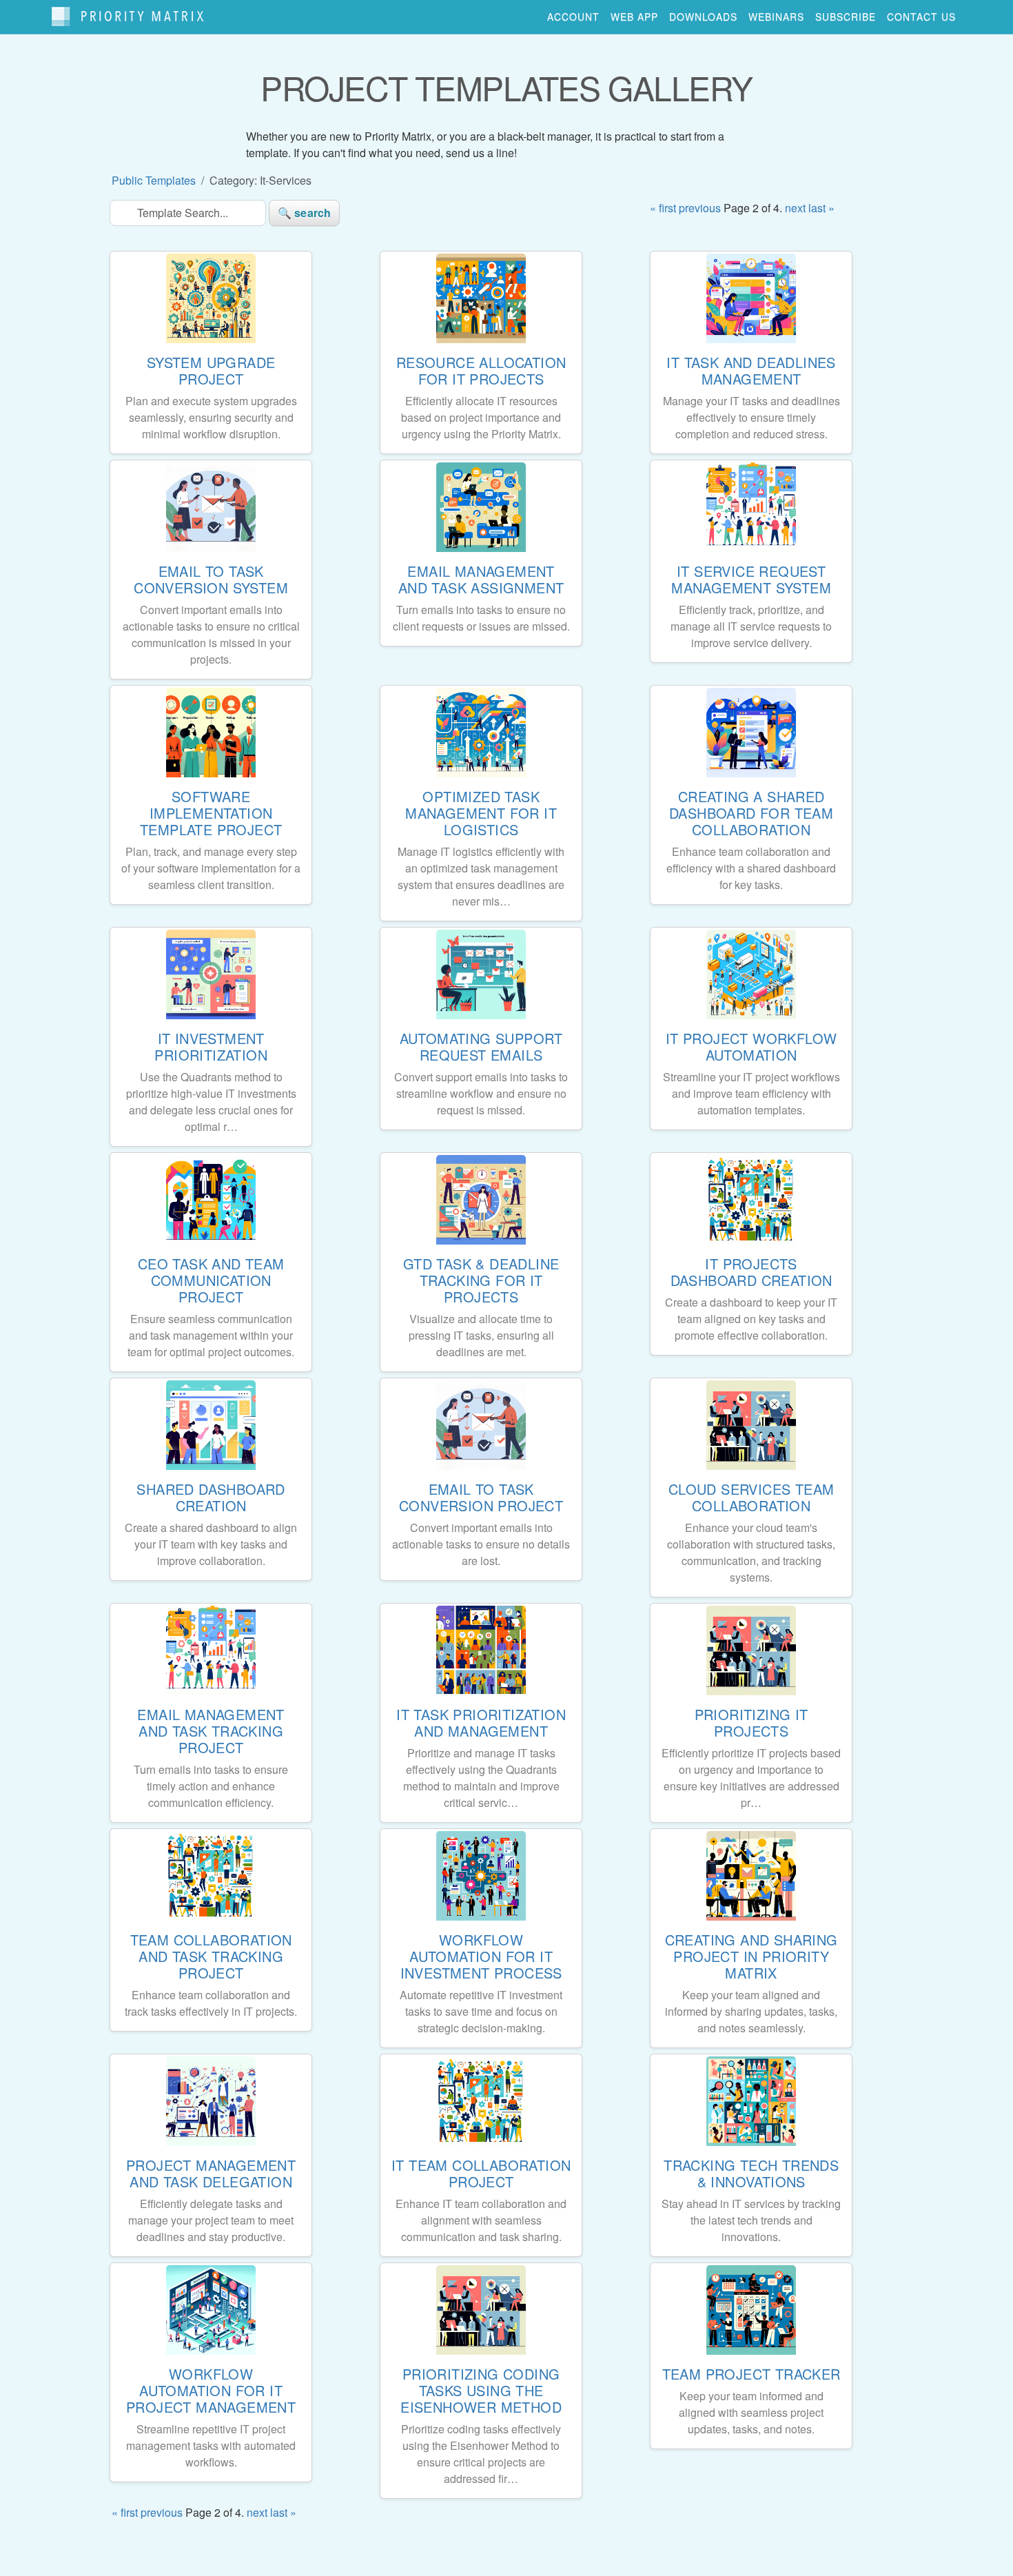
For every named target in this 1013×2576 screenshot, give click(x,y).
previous (700, 208)
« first (663, 208)
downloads (703, 17)
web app (634, 17)
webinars (776, 17)
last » (821, 208)
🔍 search (304, 213)
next (795, 208)
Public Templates (154, 180)
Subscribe (846, 17)
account (573, 17)
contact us (921, 17)
